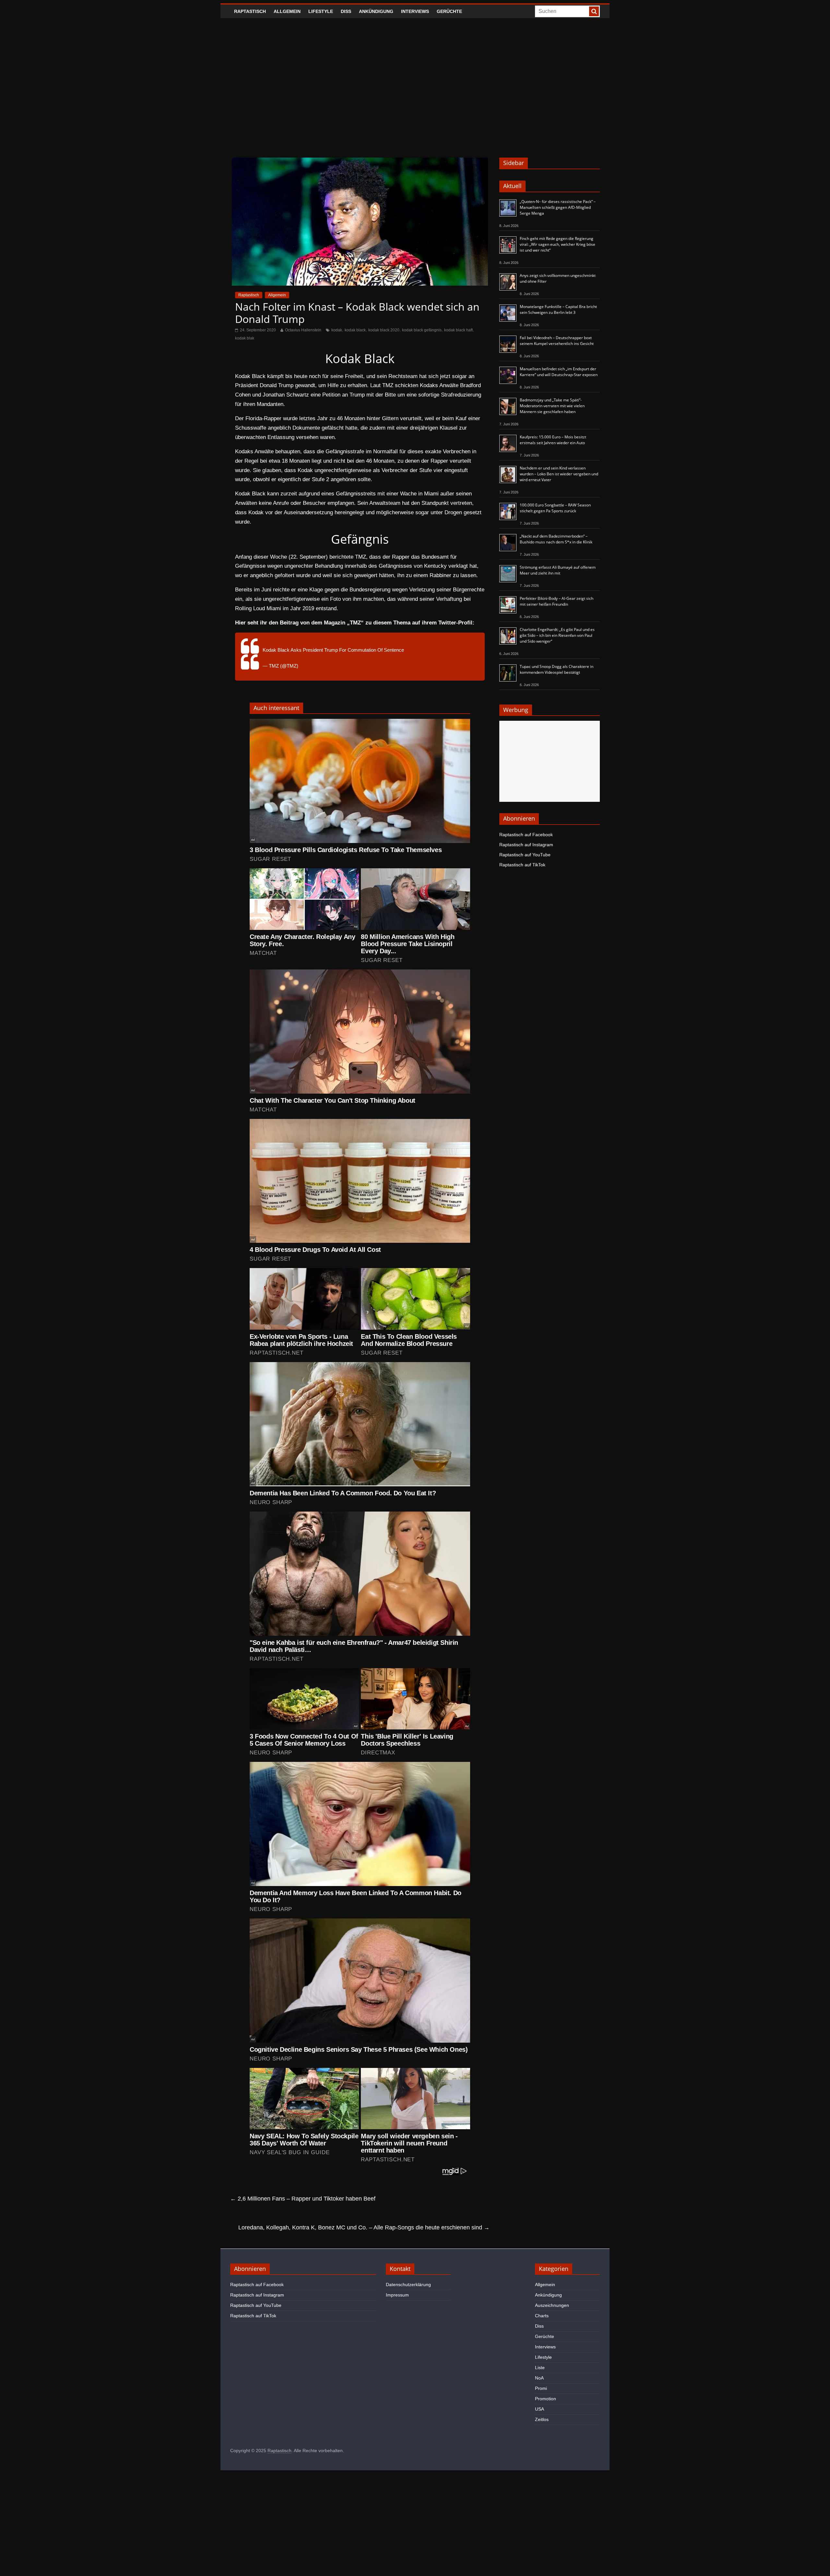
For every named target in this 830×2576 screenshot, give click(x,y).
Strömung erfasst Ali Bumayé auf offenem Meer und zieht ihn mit (558, 570)
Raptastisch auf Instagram (526, 845)
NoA (539, 2378)
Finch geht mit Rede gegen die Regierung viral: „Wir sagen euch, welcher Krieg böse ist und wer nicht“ (557, 244)
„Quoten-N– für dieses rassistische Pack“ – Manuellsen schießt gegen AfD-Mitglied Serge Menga (558, 207)
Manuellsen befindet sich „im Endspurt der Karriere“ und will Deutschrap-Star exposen (559, 372)
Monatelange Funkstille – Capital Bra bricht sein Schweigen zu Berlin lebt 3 (558, 309)
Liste (540, 2368)
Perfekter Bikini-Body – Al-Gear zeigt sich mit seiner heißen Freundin (557, 601)
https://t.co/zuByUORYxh (432, 650)
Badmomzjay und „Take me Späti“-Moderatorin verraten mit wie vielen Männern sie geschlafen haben (552, 406)
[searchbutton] (594, 11)
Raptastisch (250, 11)
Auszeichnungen (552, 2305)
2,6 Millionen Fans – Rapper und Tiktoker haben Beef (303, 2199)
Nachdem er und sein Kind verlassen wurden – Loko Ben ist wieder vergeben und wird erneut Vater (559, 474)
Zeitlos (542, 2419)
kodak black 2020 (384, 330)
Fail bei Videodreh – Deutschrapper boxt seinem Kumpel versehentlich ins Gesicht (557, 341)
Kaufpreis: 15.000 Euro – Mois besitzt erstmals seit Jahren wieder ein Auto (553, 440)
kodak (337, 330)
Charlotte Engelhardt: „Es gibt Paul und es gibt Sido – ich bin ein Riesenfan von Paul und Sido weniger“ (557, 635)
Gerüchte (449, 11)
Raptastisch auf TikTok (522, 865)
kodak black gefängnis (422, 330)
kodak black (355, 330)
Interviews (415, 11)
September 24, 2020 (321, 666)
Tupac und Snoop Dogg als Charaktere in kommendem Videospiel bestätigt (557, 669)
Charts (542, 2316)
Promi (541, 2388)
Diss (346, 11)
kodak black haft (458, 330)
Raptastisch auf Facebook (526, 835)
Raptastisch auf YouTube (525, 855)
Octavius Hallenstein (303, 330)
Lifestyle (321, 11)
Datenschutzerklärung (408, 2285)
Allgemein (287, 11)
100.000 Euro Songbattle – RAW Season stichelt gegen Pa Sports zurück (555, 508)
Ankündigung (376, 11)
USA (539, 2409)
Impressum (397, 2295)
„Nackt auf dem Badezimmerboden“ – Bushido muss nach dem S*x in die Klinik (556, 539)
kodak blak (245, 338)
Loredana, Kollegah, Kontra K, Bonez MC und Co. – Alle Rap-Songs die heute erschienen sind (364, 2227)
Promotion (545, 2399)
